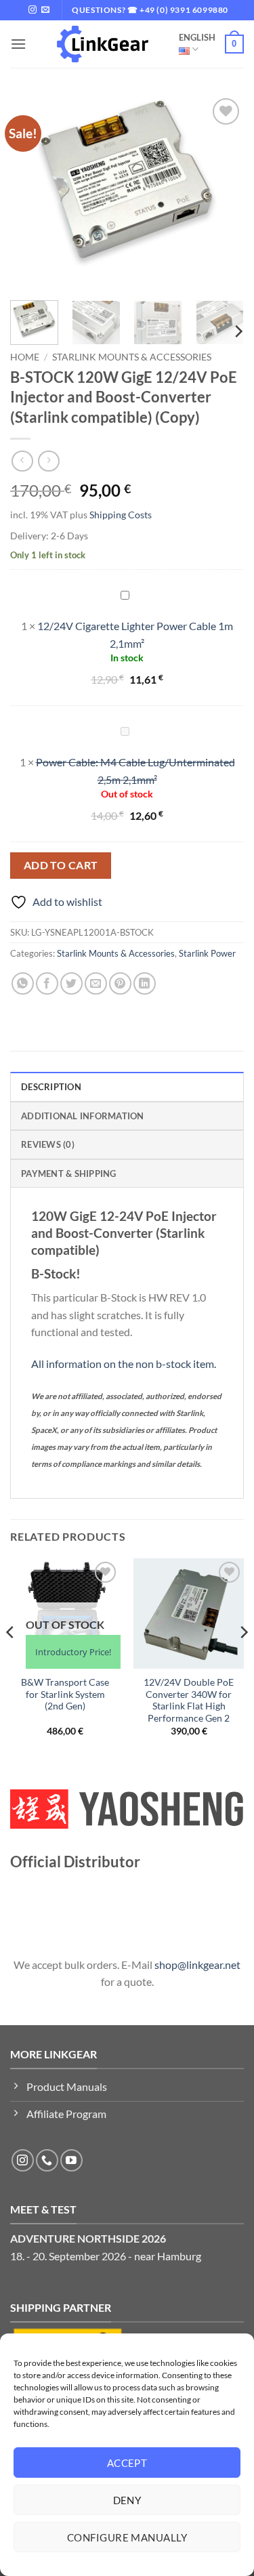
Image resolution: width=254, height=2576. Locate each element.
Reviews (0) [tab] (48, 1144)
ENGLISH (197, 37)
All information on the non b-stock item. (124, 1364)
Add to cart (61, 865)
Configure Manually (127, 2537)
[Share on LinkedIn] (145, 983)
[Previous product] (48, 461)
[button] (18, 44)
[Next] (222, 192)
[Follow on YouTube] (71, 2160)
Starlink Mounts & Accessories (132, 357)
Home (25, 357)
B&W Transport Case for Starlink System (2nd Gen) (65, 1694)
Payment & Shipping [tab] (69, 1173)
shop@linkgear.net (197, 1965)
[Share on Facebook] (47, 983)
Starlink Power (207, 953)
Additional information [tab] (83, 1116)
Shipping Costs (121, 515)
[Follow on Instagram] (33, 10)
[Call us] (47, 2160)
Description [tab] (51, 1087)
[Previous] (32, 192)
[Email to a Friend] (96, 983)
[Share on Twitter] (71, 983)
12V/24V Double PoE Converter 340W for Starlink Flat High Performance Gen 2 (189, 1700)
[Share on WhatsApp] (23, 983)
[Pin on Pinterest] (120, 983)
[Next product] (22, 461)
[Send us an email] (45, 10)
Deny (127, 2500)
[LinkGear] (103, 44)
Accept (127, 2463)
